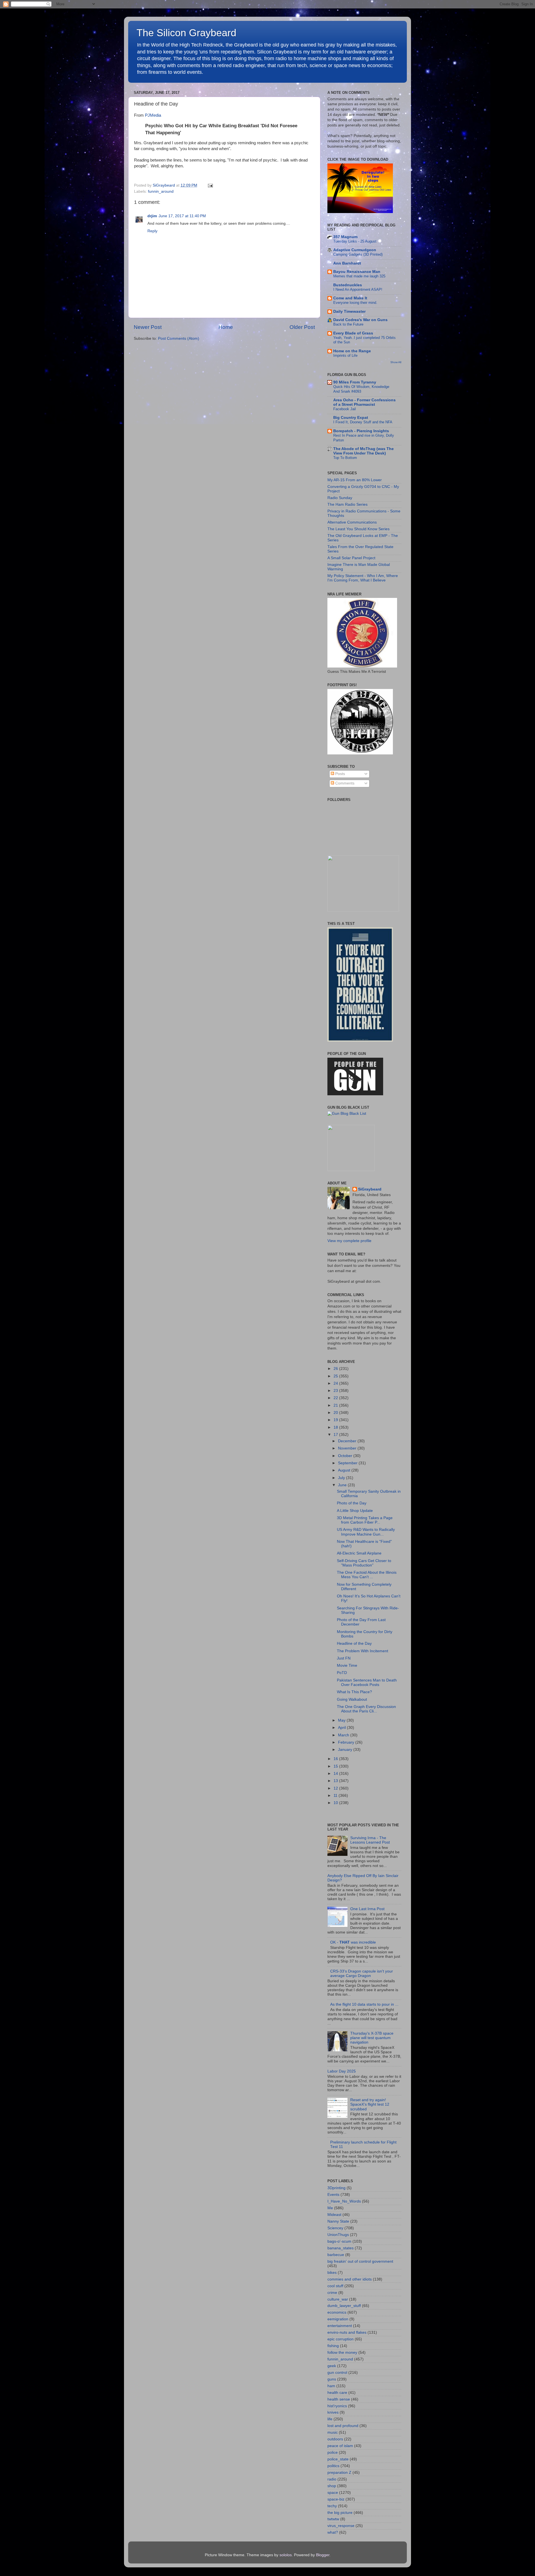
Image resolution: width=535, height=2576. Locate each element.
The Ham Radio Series (347, 504)
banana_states (341, 2248)
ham (331, 2386)
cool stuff (335, 2286)
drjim (152, 216)
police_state (338, 2459)
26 (336, 1369)
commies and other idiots (350, 2279)
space (333, 2493)
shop (332, 2486)
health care (337, 2393)
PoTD (342, 1673)
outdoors (335, 2439)
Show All (396, 362)
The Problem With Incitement (363, 1651)
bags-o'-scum (339, 2241)
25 (336, 1376)
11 (336, 1796)
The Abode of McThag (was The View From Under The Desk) (363, 451)
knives (333, 2412)
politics (333, 2466)
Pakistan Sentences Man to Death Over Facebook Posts (367, 1682)
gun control (337, 2373)
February (347, 1742)
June (343, 1485)
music (333, 2432)
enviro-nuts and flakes (347, 2332)
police (333, 2452)
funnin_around (161, 191)
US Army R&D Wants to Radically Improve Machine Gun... (366, 1532)
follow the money (342, 2353)
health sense (339, 2399)
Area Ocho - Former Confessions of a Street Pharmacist (364, 402)
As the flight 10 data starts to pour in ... (364, 2004)
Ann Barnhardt (347, 263)
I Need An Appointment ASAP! (358, 289)
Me (330, 2208)
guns (332, 2379)
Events (333, 2195)
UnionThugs (338, 2235)
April (342, 1728)
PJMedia (153, 115)
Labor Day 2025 (342, 2071)
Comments (344, 783)
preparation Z (339, 2473)
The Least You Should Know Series (358, 529)
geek (332, 2366)
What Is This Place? (354, 1692)
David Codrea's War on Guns (360, 320)
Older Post (302, 327)
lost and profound (343, 2426)
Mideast (334, 2215)
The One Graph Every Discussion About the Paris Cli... (366, 1709)
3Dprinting (336, 2188)
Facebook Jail (345, 409)
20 (336, 1413)
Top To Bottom (345, 458)
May (342, 1720)
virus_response (341, 2526)
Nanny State (338, 2221)
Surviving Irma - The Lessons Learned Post (370, 1840)
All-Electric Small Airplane (359, 1553)
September (348, 1463)
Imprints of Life (345, 355)
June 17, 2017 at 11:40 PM (182, 216)
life (330, 2419)
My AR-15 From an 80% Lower (355, 480)
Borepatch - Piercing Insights (361, 431)
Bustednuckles (348, 285)
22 (336, 1398)
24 (336, 1383)
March (344, 1735)
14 (336, 1774)
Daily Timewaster (349, 311)
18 (336, 1427)
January (346, 1750)
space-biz (336, 2499)
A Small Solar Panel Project (351, 558)
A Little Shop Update (355, 1511)
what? (333, 2532)
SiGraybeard (370, 1189)
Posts (340, 774)
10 (336, 1803)
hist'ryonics (337, 2406)
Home (226, 327)
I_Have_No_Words (344, 2201)
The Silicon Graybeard (186, 33)
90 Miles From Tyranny (355, 382)
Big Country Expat (351, 418)
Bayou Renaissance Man (357, 272)
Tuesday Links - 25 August (355, 241)
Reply (152, 231)
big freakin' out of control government (360, 2261)
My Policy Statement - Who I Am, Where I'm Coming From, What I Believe (363, 578)
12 (336, 1788)
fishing (333, 2346)
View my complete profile (349, 1241)
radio (332, 2479)
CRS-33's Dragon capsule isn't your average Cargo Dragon (362, 1973)
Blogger (323, 2555)
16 (336, 1759)
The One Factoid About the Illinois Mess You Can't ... (367, 1575)
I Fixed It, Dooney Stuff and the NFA (363, 422)
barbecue (336, 2255)
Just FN (344, 1658)
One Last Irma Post (367, 1909)
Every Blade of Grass (353, 333)
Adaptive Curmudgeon (355, 250)
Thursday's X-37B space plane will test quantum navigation (372, 2038)
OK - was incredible (353, 1942)
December (348, 1441)
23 (336, 1391)
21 (336, 1405)
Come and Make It (350, 298)
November (348, 1448)
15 (336, 1766)
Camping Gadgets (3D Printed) (358, 254)
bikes (332, 2273)
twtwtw (333, 2519)
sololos (286, 2555)
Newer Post (148, 327)
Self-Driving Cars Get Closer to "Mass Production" (364, 1563)
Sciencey (335, 2228)
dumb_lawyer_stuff (344, 2306)
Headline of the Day (354, 1643)
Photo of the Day (352, 1503)
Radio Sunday (340, 498)
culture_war (338, 2299)
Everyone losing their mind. (355, 303)
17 (336, 1435)
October (346, 1456)
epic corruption (341, 2339)
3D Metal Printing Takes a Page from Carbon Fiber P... (365, 1520)
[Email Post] (209, 185)
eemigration (338, 2319)
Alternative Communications (352, 522)
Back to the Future (348, 324)
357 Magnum (345, 237)
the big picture (340, 2513)
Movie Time (347, 1665)
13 (336, 1781)
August (345, 1470)
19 (336, 1420)
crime (332, 2293)
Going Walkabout (352, 1699)
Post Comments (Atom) (179, 339)
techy (332, 2506)
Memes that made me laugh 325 (359, 276)
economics (337, 2312)
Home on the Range (352, 351)
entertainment (340, 2326)
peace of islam (340, 2446)
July (342, 1478)
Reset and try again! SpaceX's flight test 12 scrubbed (370, 2104)
